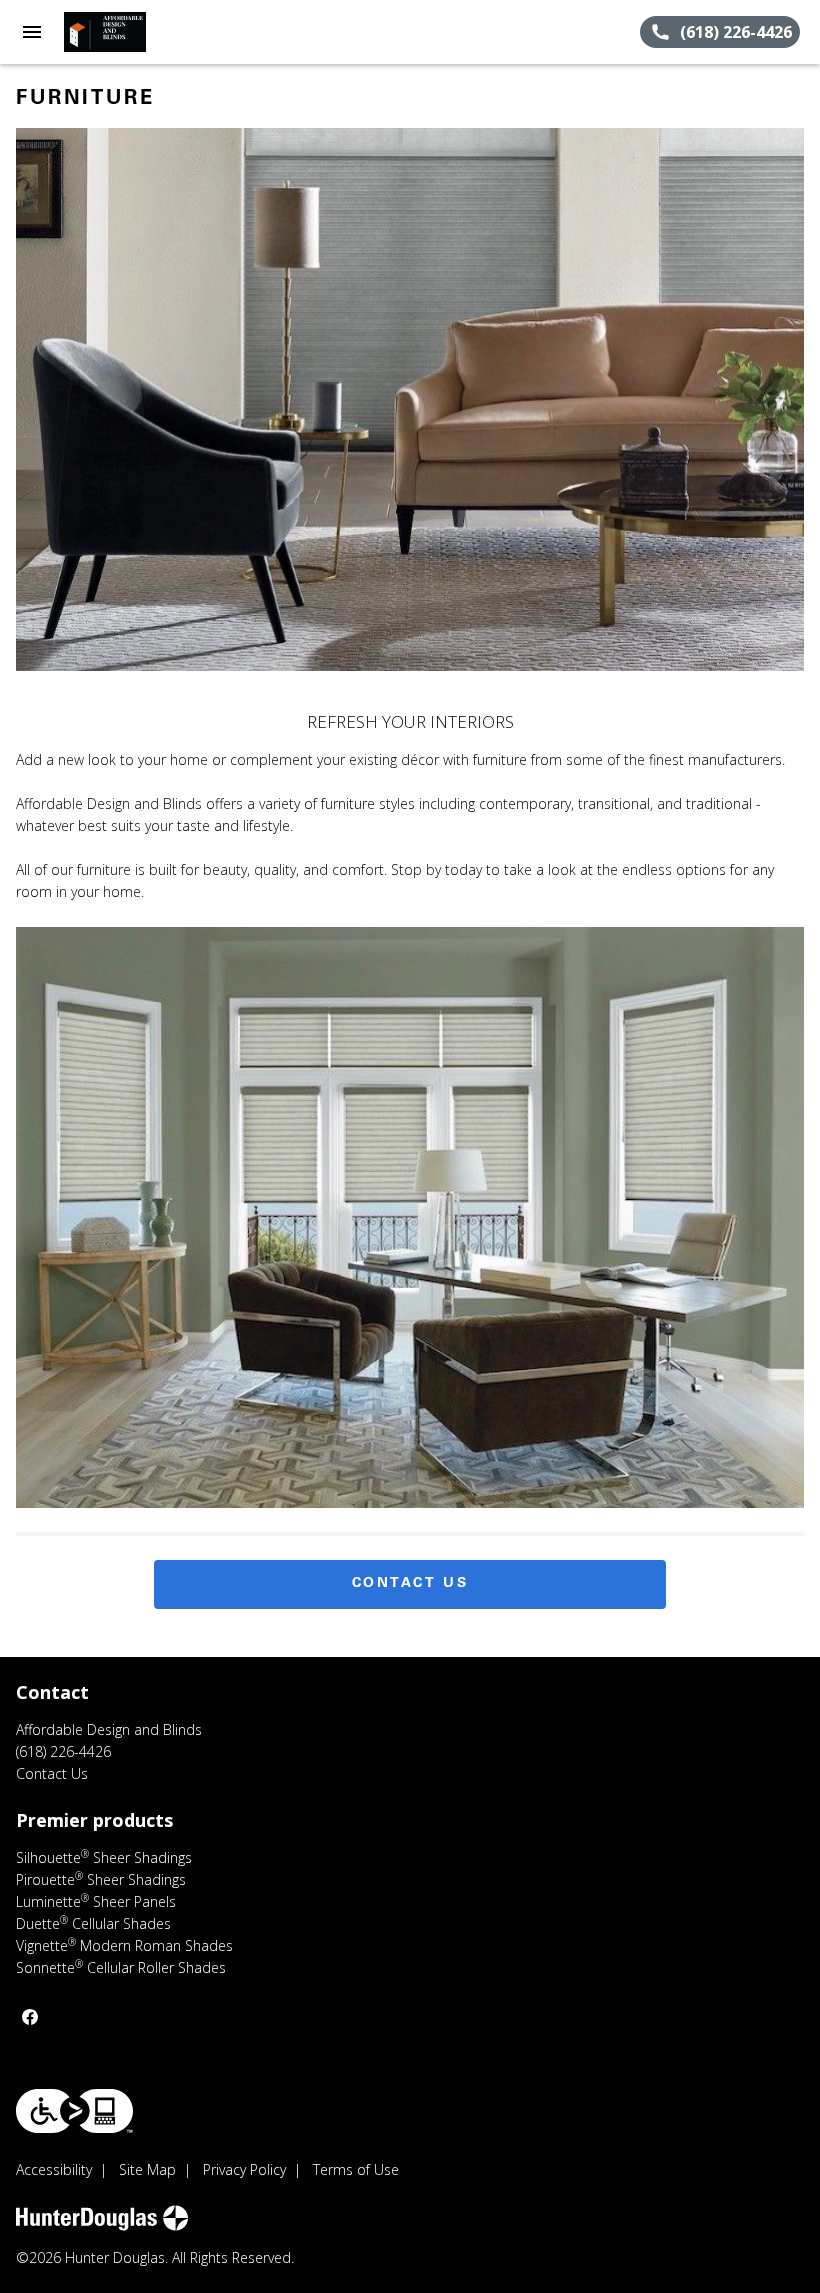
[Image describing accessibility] (74, 2111)
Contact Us (410, 1584)
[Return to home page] (124, 32)
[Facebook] (30, 2017)
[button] (32, 32)
